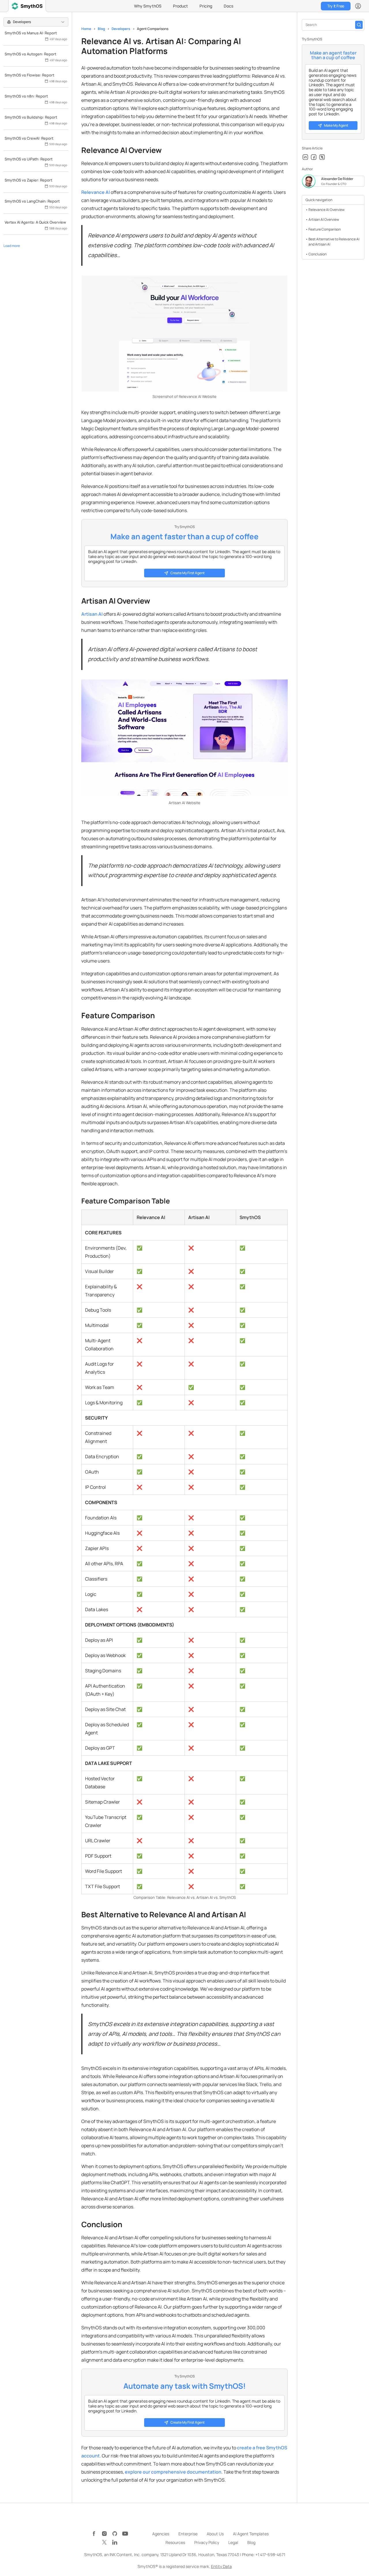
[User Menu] (358, 6)
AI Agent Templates (251, 2534)
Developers (121, 29)
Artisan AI (92, 614)
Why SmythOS (148, 6)
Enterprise (188, 2534)
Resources (175, 2542)
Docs (228, 6)
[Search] (359, 25)
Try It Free (336, 6)
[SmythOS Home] (27, 6)
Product (180, 6)
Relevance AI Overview (326, 210)
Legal (233, 2542)
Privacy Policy (207, 2542)
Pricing (206, 6)
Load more (12, 246)
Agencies (161, 2534)
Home (86, 29)
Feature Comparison (325, 229)
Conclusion (318, 254)
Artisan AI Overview (324, 219)
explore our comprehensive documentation (173, 2472)
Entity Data (221, 2566)
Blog (101, 29)
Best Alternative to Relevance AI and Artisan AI (334, 242)
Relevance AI (96, 192)
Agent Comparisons (153, 29)
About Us (215, 2534)
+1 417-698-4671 (270, 2555)
